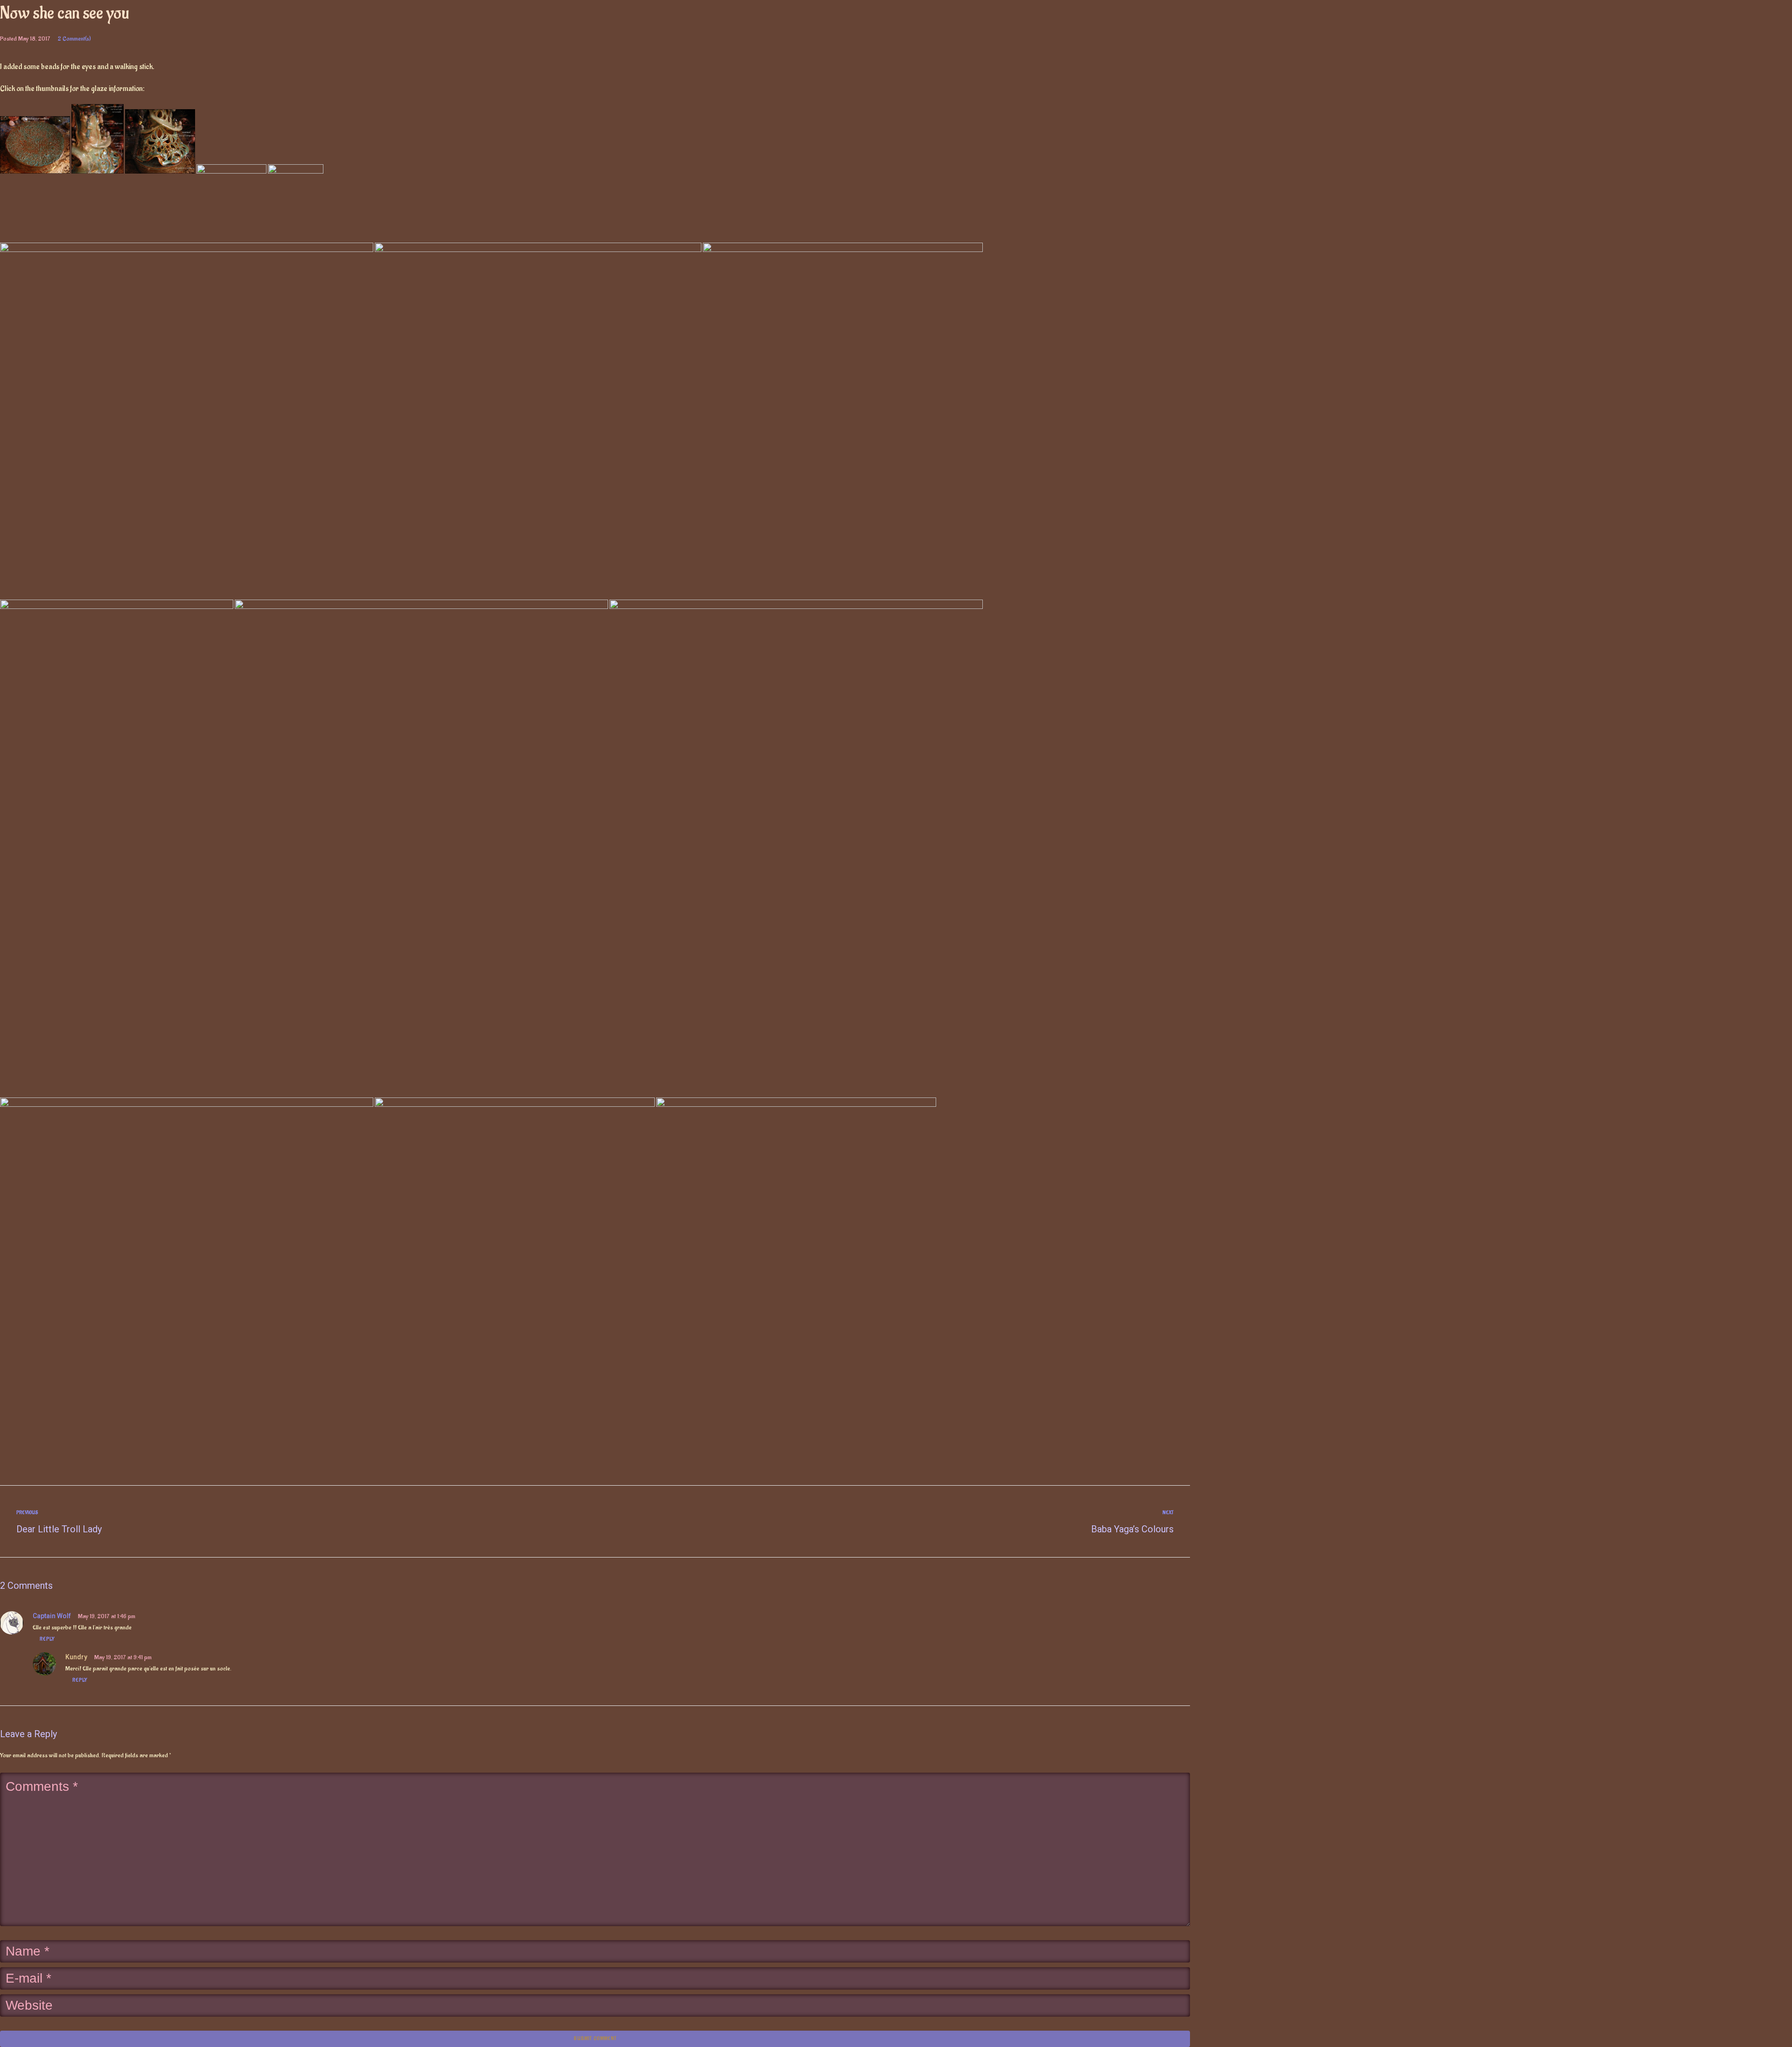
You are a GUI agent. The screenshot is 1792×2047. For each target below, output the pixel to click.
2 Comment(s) (74, 38)
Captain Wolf (52, 1616)
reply (47, 1639)
